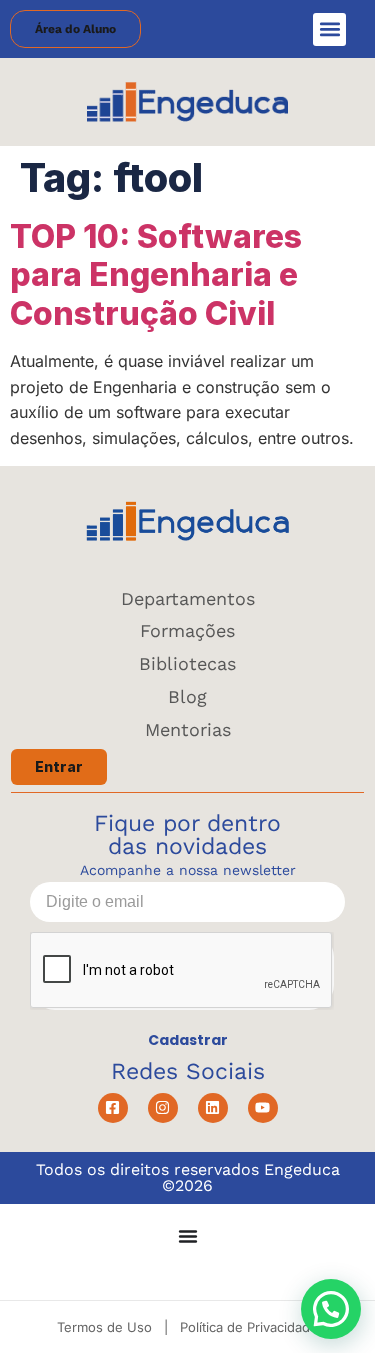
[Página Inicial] (187, 520)
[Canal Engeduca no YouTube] (263, 1108)
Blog (187, 696)
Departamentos (188, 598)
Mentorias (188, 729)
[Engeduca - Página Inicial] (187, 102)
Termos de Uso (104, 1327)
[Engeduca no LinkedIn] (213, 1108)
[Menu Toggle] (188, 1236)
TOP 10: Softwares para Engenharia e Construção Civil (156, 275)
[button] (329, 29)
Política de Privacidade (249, 1327)
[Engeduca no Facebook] (113, 1108)
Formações (187, 630)
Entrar (59, 766)
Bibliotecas (187, 663)
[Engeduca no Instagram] (163, 1108)
